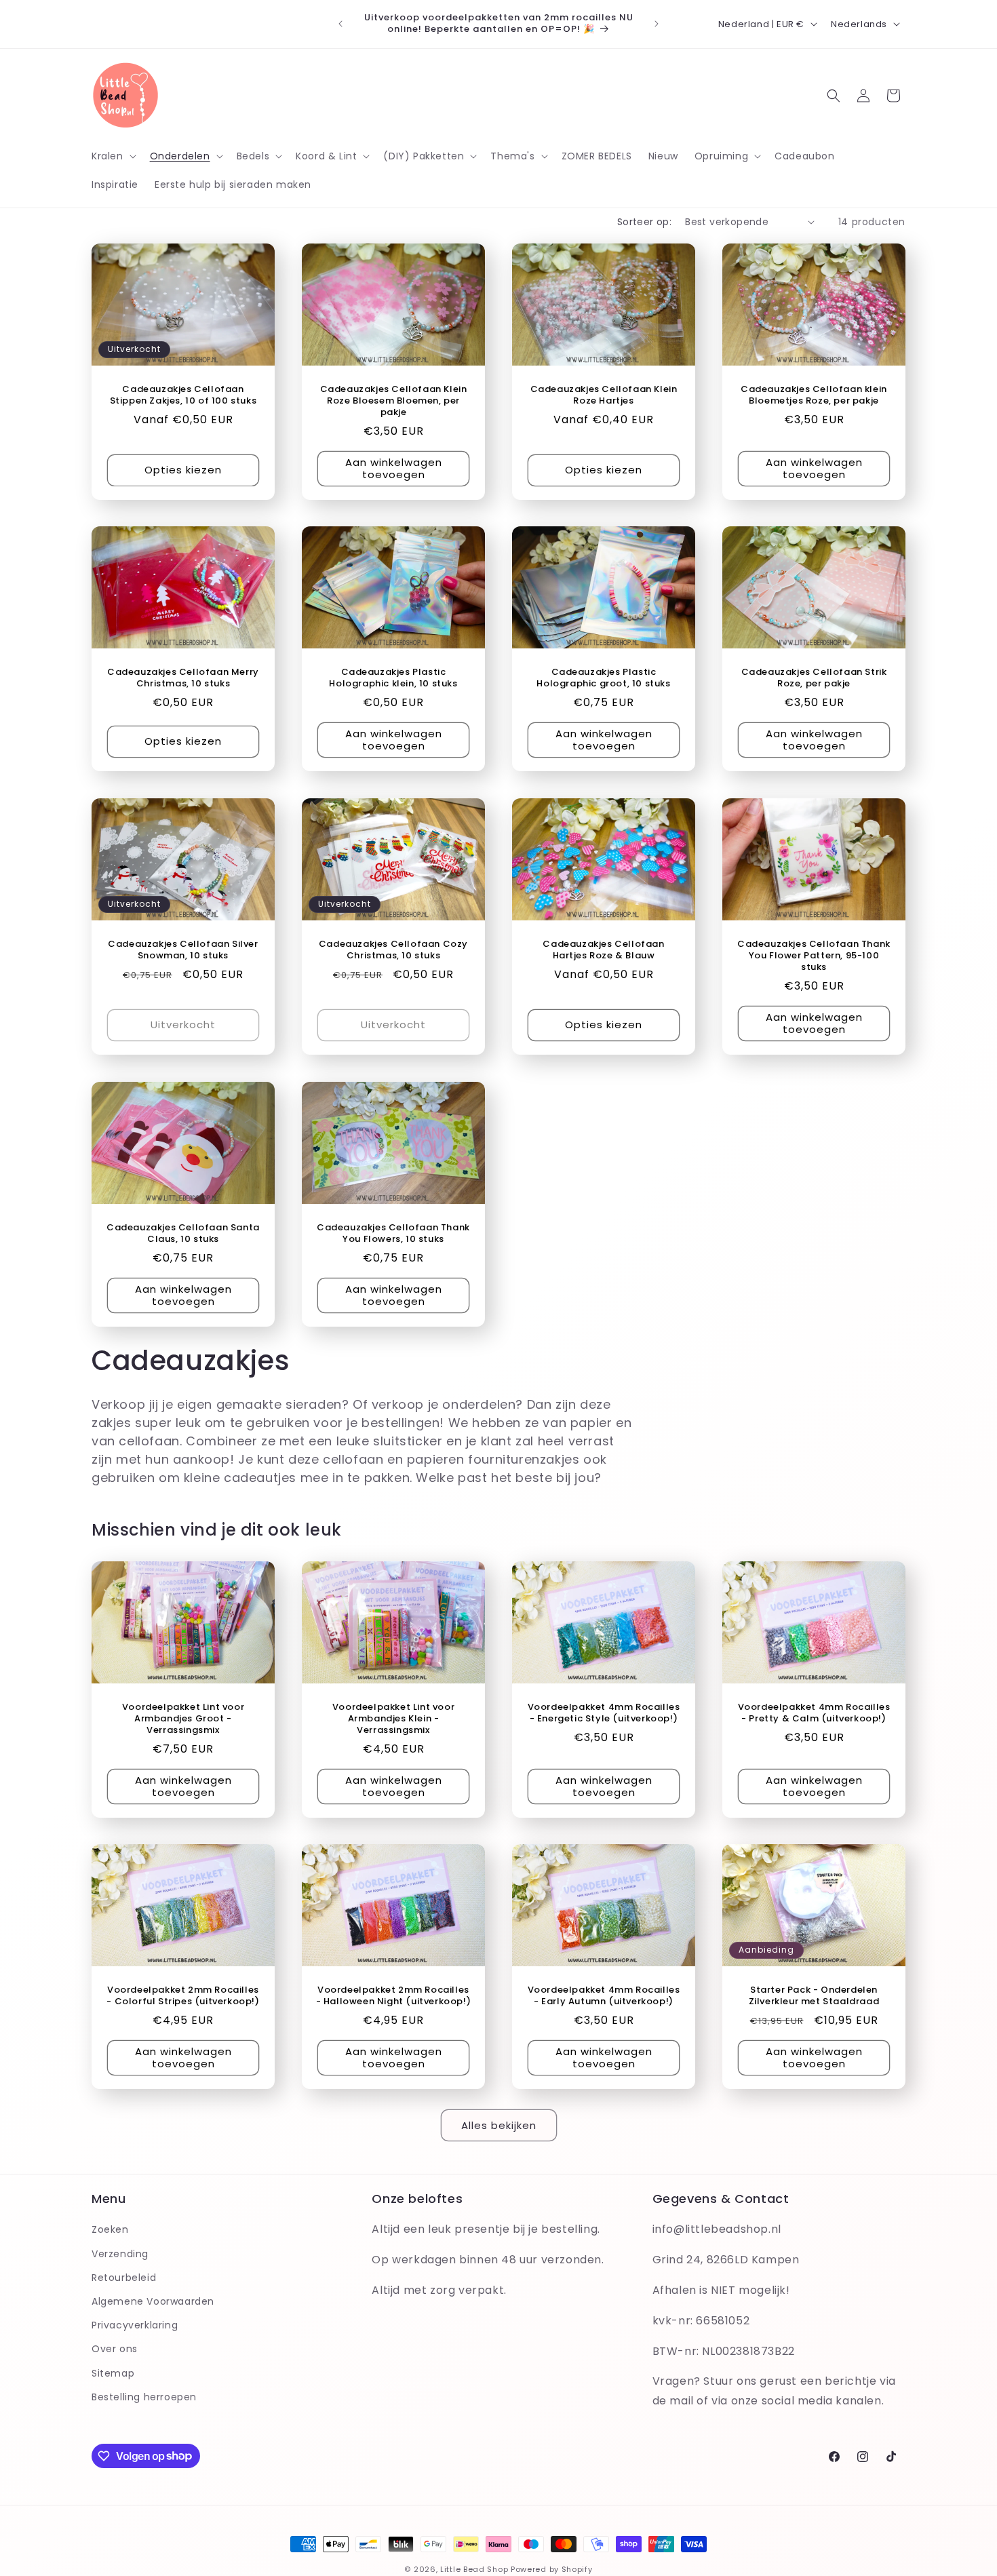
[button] (113, 156)
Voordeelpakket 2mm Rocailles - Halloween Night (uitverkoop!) (394, 1996)
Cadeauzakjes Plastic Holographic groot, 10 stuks (603, 678)
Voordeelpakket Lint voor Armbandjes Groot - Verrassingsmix (183, 1719)
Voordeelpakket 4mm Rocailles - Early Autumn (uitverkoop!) (604, 1996)
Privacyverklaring (135, 2325)
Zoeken (110, 2229)
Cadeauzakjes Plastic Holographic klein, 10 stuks (393, 678)
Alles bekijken (499, 2125)
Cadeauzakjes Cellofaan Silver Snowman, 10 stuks (183, 950)
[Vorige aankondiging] (340, 24)
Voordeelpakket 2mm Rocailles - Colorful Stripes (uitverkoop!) (183, 1996)
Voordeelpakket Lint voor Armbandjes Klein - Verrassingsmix (393, 1719)
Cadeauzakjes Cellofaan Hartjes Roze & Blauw (603, 950)
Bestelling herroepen (144, 2396)
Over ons (115, 2349)
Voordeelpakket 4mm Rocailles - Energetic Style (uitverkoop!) (604, 1713)
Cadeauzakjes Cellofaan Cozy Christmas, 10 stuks (393, 950)
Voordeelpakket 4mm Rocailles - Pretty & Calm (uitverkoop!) (814, 1713)
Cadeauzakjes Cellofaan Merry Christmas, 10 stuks (183, 678)
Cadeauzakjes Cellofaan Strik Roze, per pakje (814, 678)
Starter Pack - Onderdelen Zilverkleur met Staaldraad (814, 1996)
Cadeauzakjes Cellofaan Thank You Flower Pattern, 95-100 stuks (814, 956)
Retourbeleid (124, 2277)
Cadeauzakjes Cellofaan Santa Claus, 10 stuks (183, 1234)
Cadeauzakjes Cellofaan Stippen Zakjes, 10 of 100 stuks (183, 395)
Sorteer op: (644, 222)
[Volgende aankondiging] (657, 24)
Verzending (120, 2253)
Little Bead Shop (474, 2569)
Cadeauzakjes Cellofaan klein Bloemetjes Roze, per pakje (814, 395)
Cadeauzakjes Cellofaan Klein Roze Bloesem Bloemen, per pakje (394, 401)
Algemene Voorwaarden (153, 2301)
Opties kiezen (183, 470)
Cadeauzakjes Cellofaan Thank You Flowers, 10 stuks (393, 1234)
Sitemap (113, 2373)
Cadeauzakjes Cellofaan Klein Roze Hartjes (604, 395)
